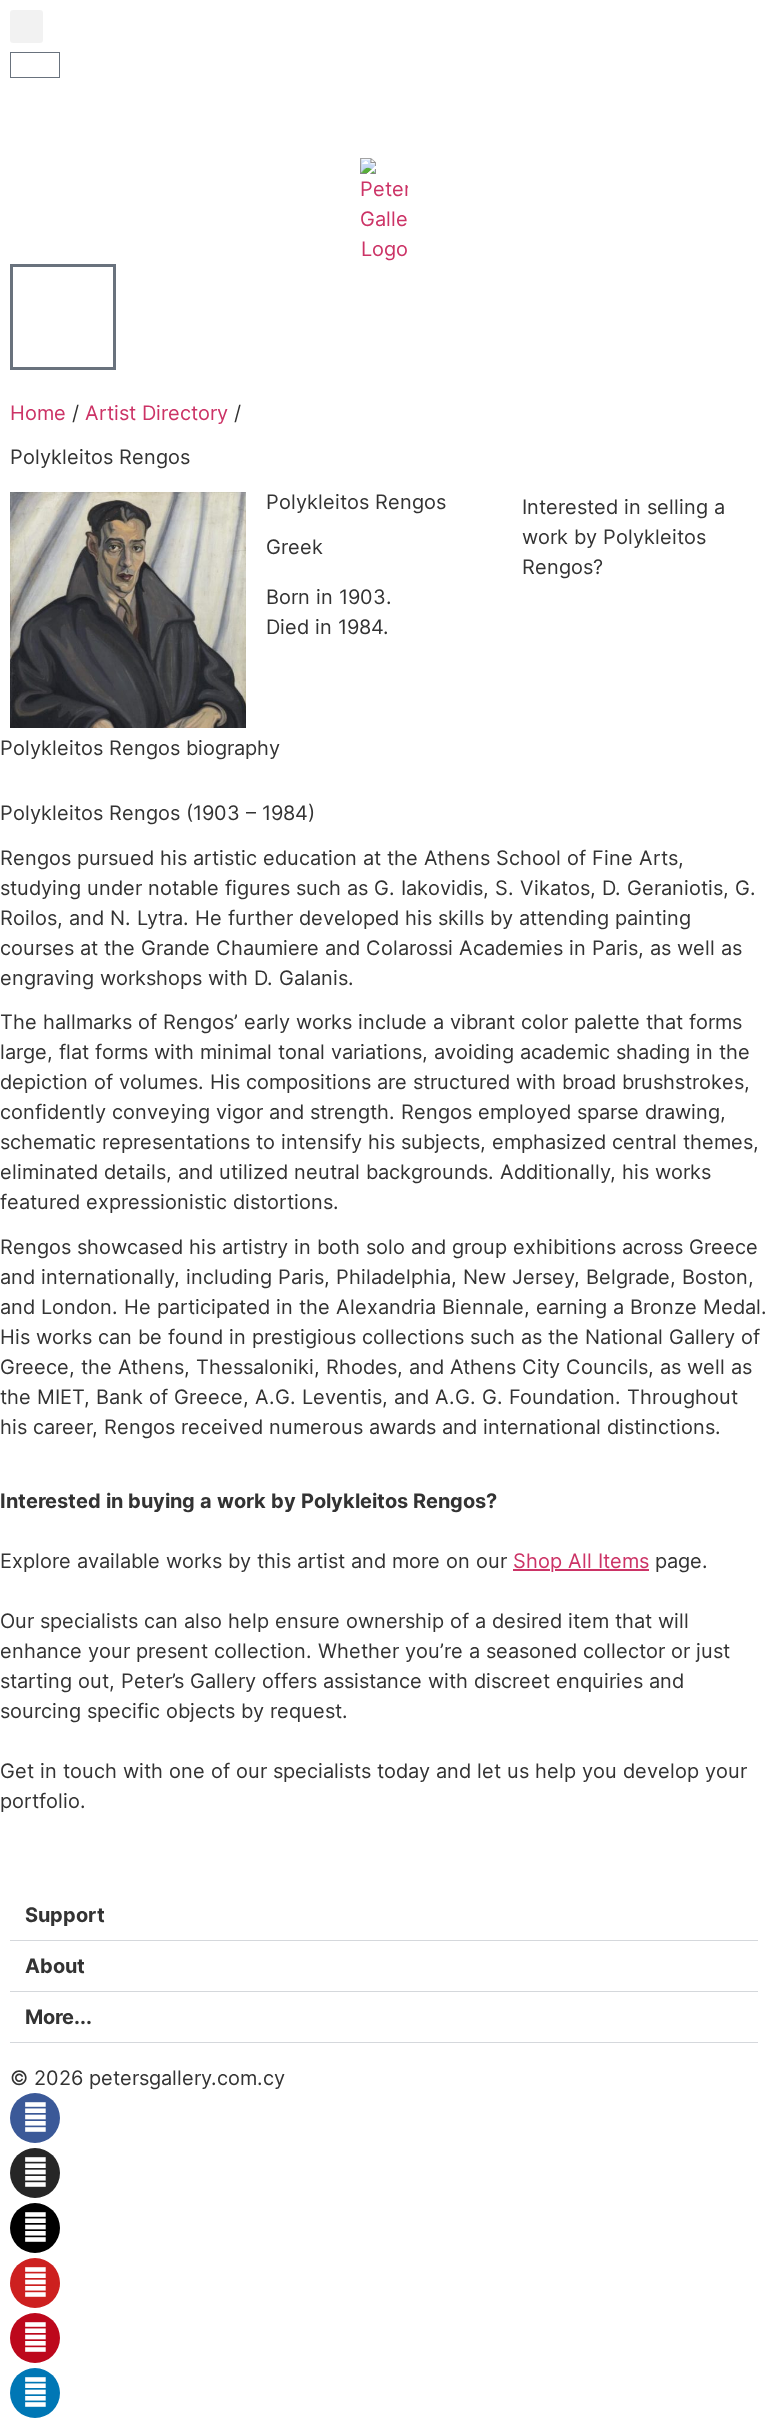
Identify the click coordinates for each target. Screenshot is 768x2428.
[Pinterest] (35, 2338)
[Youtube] (35, 2283)
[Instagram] (35, 2173)
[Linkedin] (35, 2393)
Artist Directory (156, 413)
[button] (26, 26)
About (55, 1966)
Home (38, 413)
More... (58, 2017)
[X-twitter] (35, 2228)
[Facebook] (35, 2118)
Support (65, 1915)
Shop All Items (581, 1561)
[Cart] (35, 65)
